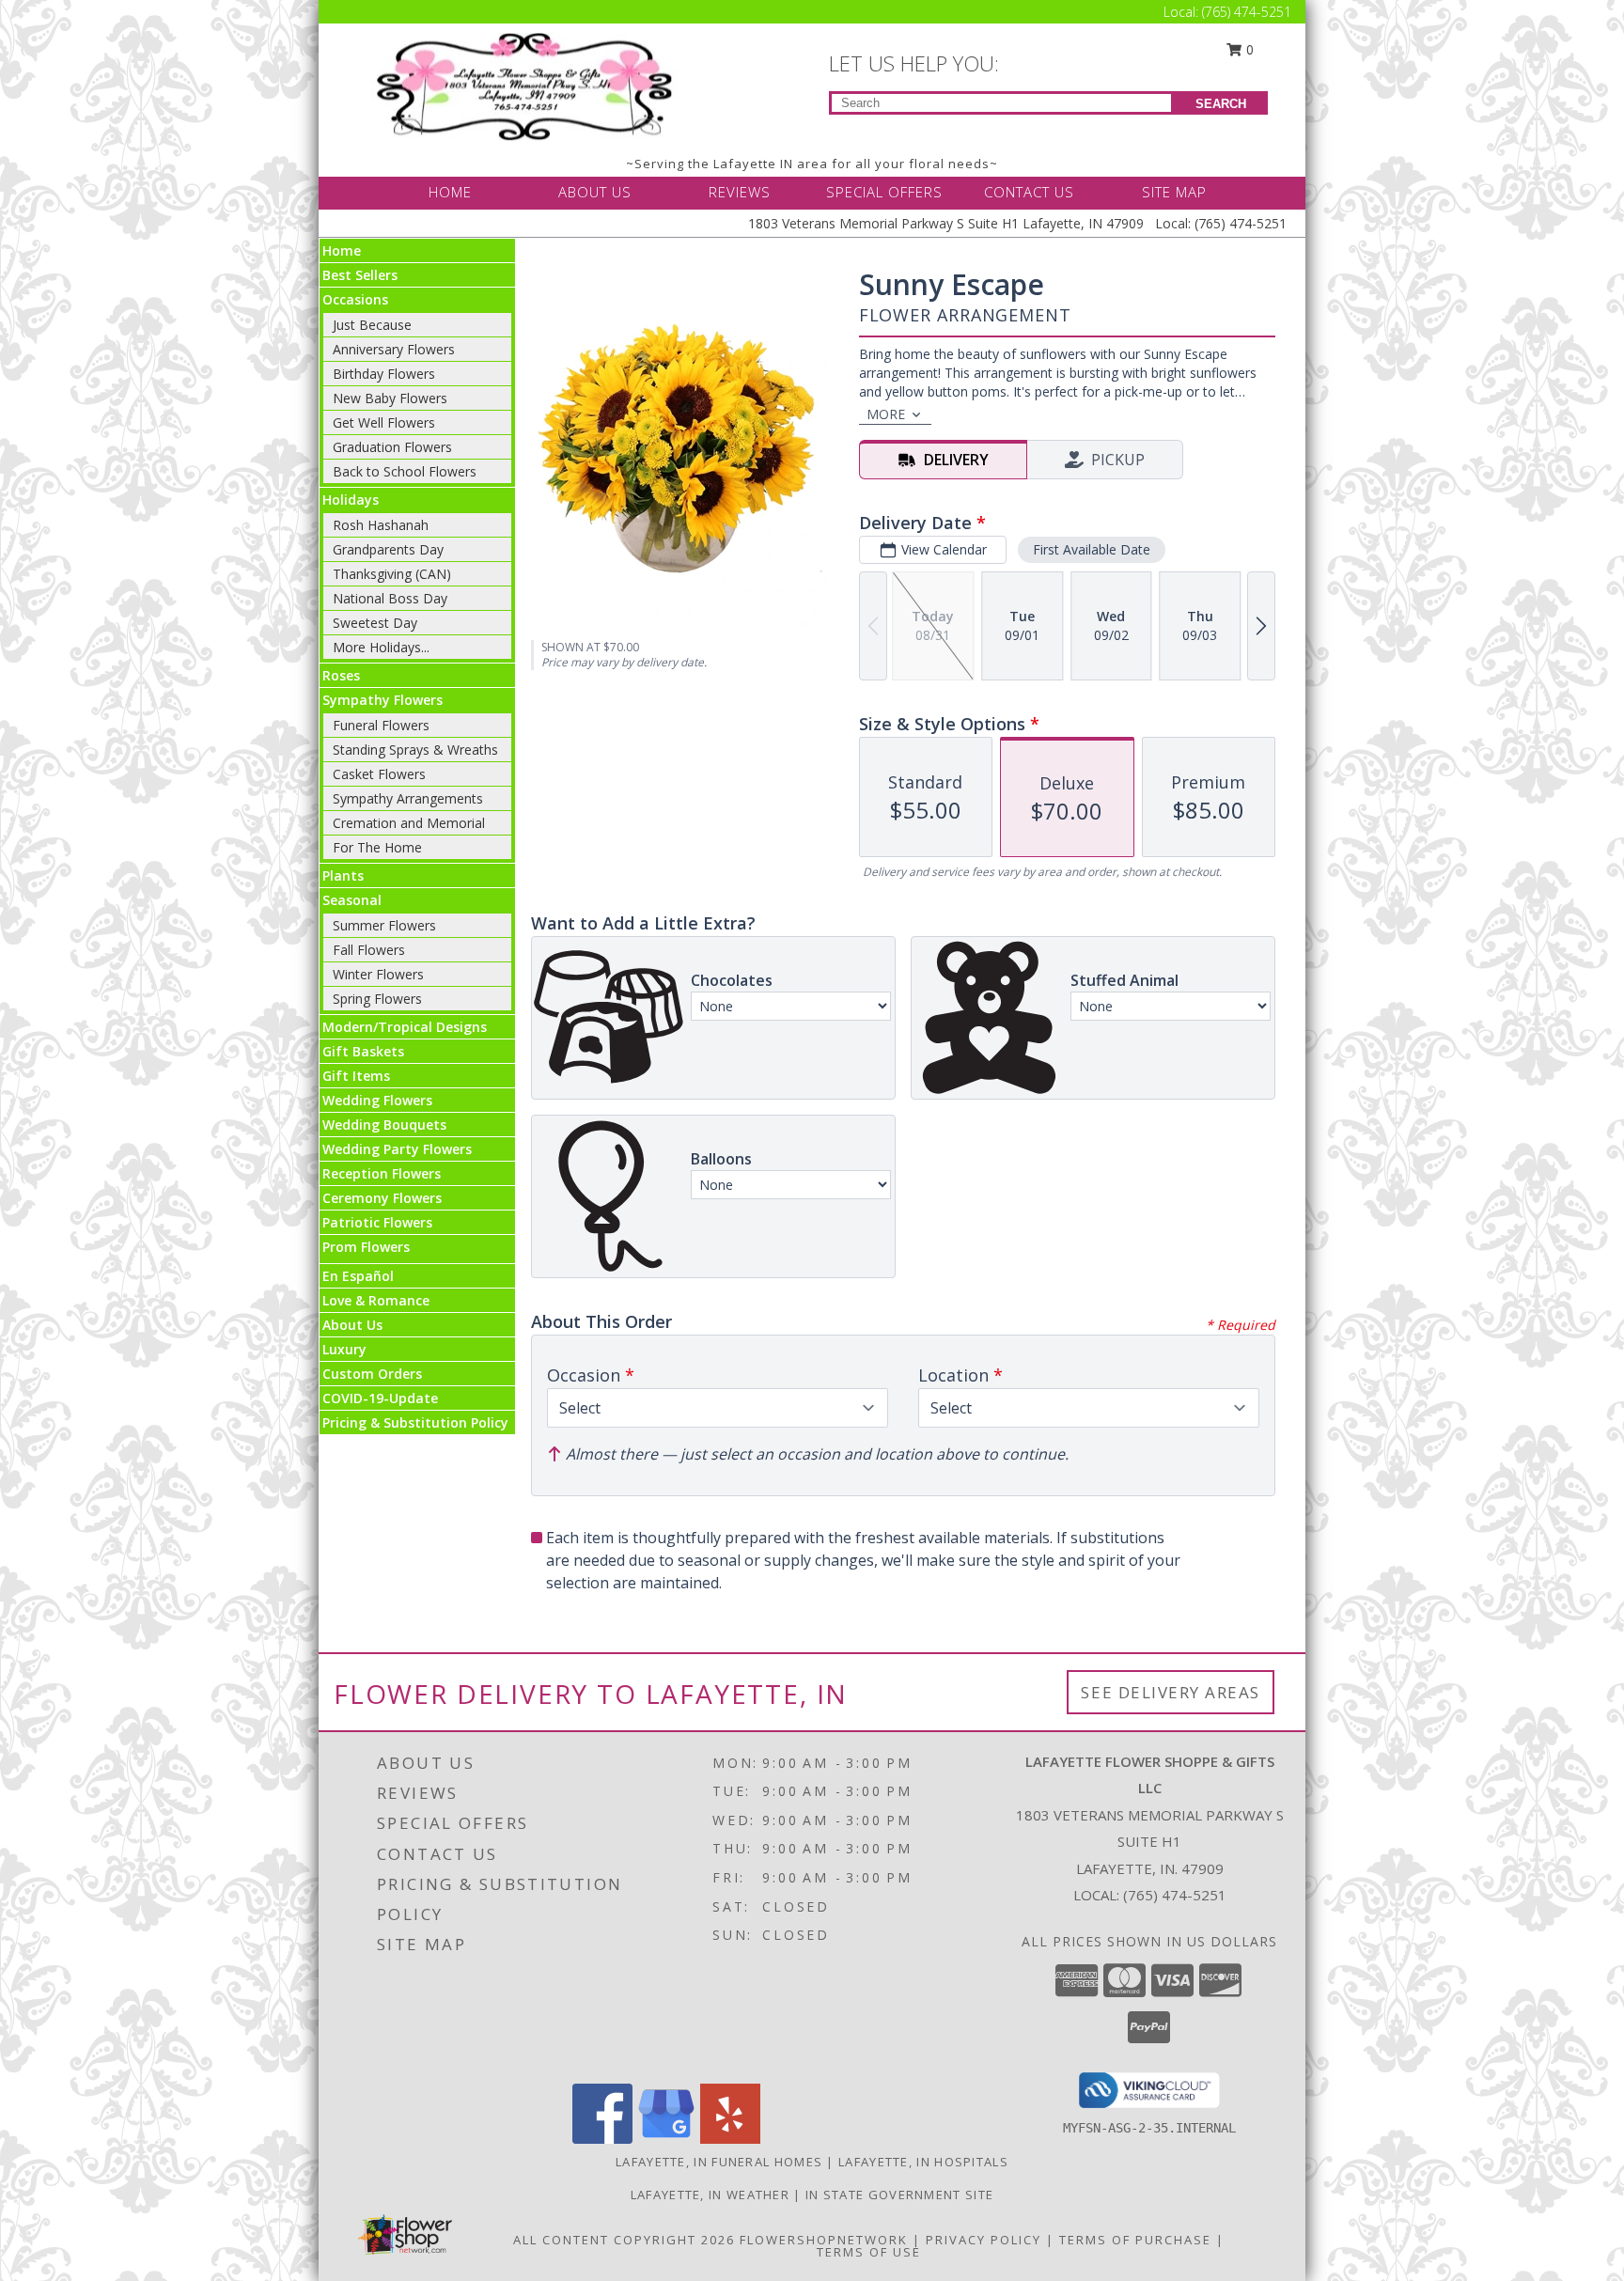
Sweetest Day (375, 623)
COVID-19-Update (380, 1398)
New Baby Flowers (390, 398)
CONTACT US (1029, 192)
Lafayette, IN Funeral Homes (719, 2162)
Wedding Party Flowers (397, 1149)
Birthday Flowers (384, 374)
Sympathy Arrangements (408, 798)
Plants (343, 875)
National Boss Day (390, 598)
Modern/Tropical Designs (405, 1027)
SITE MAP (1174, 192)
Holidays (351, 500)
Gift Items (356, 1076)
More (886, 414)
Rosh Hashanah (381, 525)
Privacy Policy (984, 2240)
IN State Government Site (899, 2195)
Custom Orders (372, 1374)
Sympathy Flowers (383, 700)
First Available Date (1092, 549)
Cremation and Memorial (409, 823)
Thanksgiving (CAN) (392, 574)
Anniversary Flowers (394, 349)
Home (342, 250)
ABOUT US (595, 192)
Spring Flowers (377, 999)
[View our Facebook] (602, 2139)
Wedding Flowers (377, 1100)
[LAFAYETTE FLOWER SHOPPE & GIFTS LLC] (528, 85)
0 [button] (1248, 49)
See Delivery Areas (1171, 1692)
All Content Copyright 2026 (624, 2240)
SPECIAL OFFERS (884, 192)
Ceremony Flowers (382, 1198)
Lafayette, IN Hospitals (923, 2162)
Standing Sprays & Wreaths (415, 750)
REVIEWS (740, 192)
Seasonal (352, 900)
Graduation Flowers (392, 447)
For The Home (377, 847)
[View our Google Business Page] (666, 2139)
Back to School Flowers (405, 471)
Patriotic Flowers (377, 1222)
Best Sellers (360, 275)
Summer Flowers (384, 925)
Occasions (355, 299)
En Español (358, 1276)
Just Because (372, 325)
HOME (450, 192)
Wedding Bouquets (384, 1125)
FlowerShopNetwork (824, 2240)
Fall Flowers (369, 950)
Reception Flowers (382, 1173)
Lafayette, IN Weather (710, 2195)
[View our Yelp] (730, 2139)
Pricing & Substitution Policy (415, 1422)
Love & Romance (376, 1300)
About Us (352, 1325)
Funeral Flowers (381, 725)
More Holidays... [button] (381, 647)
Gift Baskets (363, 1051)
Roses (341, 675)
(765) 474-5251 (1247, 12)
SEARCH (1221, 104)
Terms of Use (869, 2252)
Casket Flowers (379, 774)
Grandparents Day (388, 549)
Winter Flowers (378, 974)
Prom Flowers (366, 1247)
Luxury (344, 1349)
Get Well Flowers (384, 422)
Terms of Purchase (1135, 2240)
